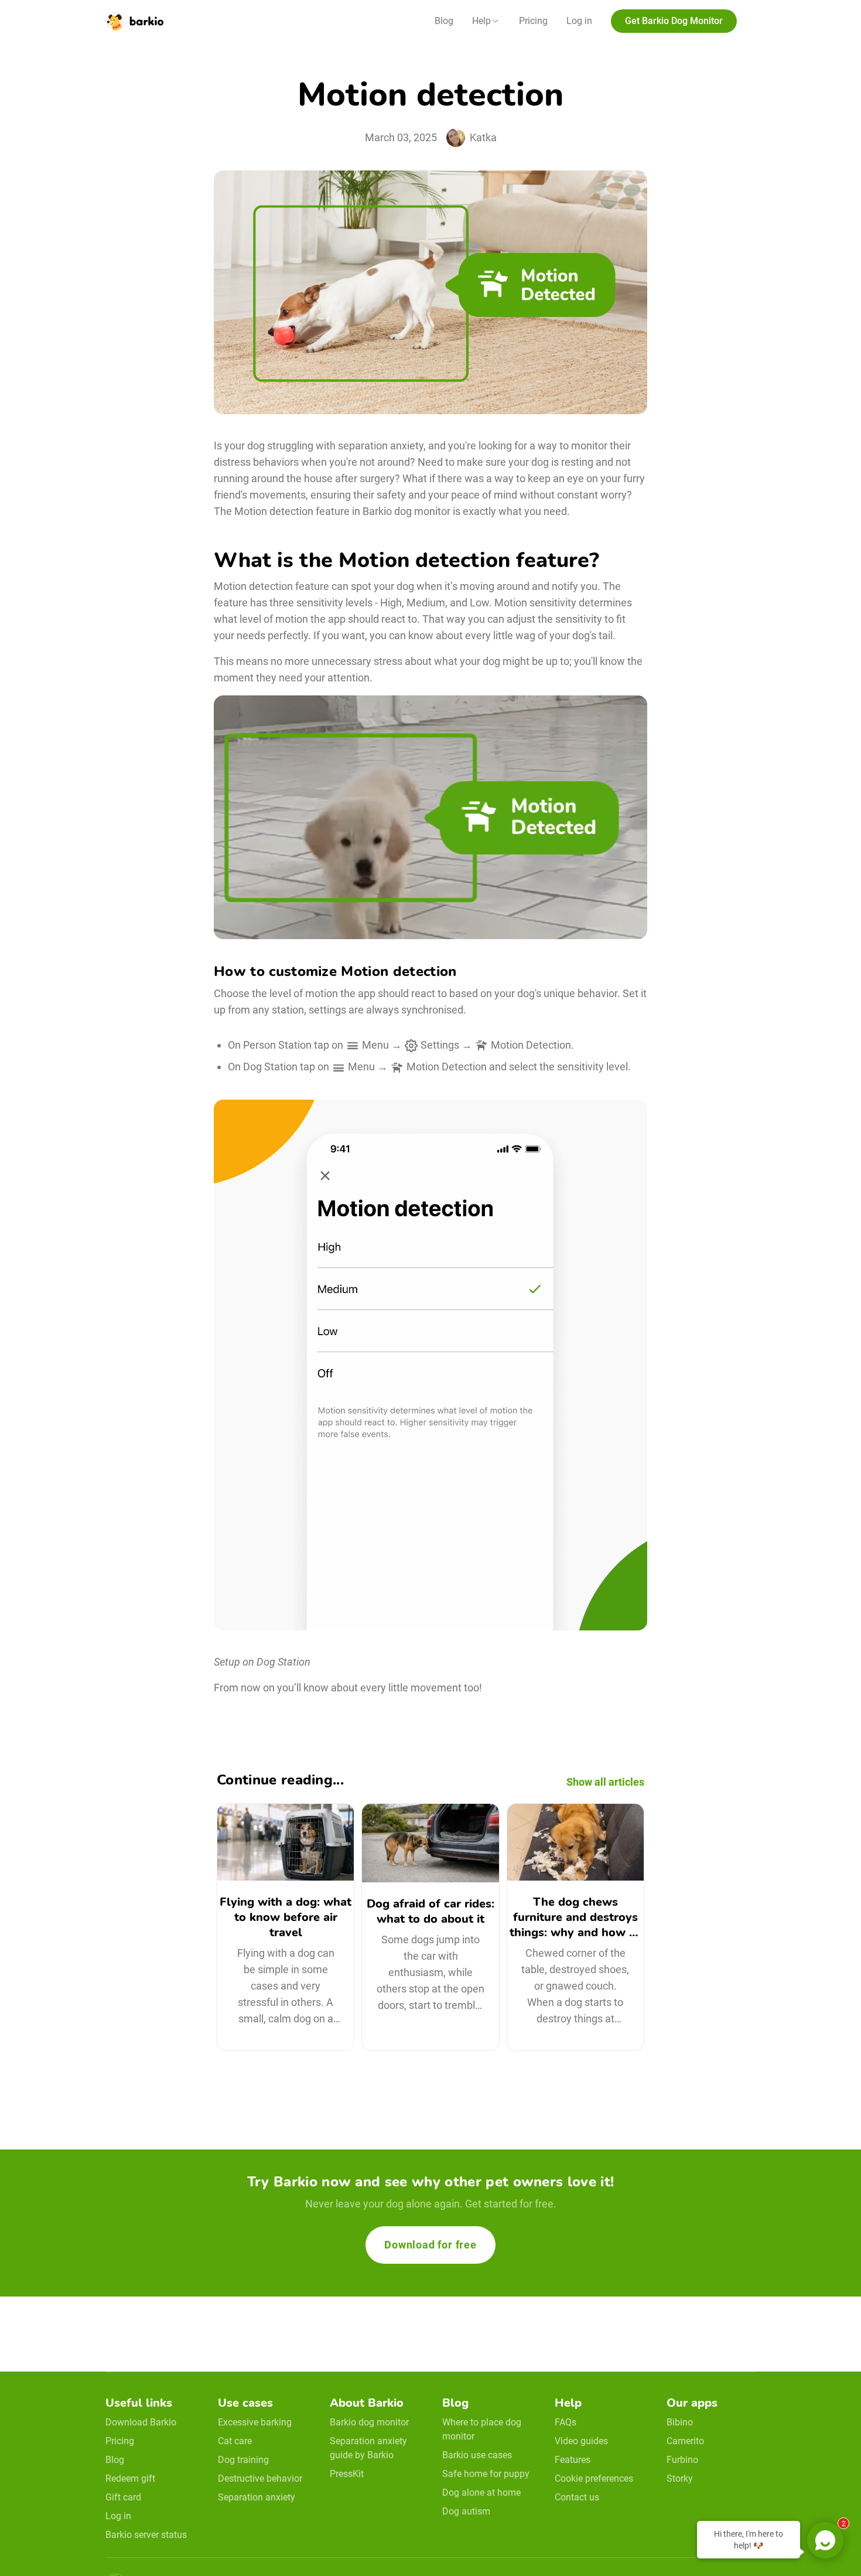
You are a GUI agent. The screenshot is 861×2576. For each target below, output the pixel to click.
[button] (486, 21)
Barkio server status (146, 2535)
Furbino (682, 2460)
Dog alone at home (481, 2493)
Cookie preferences (594, 2478)
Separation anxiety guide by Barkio (368, 2448)
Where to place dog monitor (482, 2429)
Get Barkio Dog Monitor (674, 21)
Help (481, 21)
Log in (579, 21)
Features (573, 2460)
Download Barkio (141, 2422)
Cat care (235, 2441)
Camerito (685, 2441)
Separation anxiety (257, 2497)
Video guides (581, 2441)
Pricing (533, 21)
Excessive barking (255, 2422)
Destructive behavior (260, 2478)
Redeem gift (130, 2478)
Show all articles (605, 1782)
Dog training (243, 2460)
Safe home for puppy (486, 2474)
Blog (444, 21)
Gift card (123, 2497)
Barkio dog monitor (369, 2422)
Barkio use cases (477, 2455)
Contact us (577, 2497)
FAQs (566, 2422)
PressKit (347, 2474)
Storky (680, 2478)
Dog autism (466, 2511)
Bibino (680, 2422)
